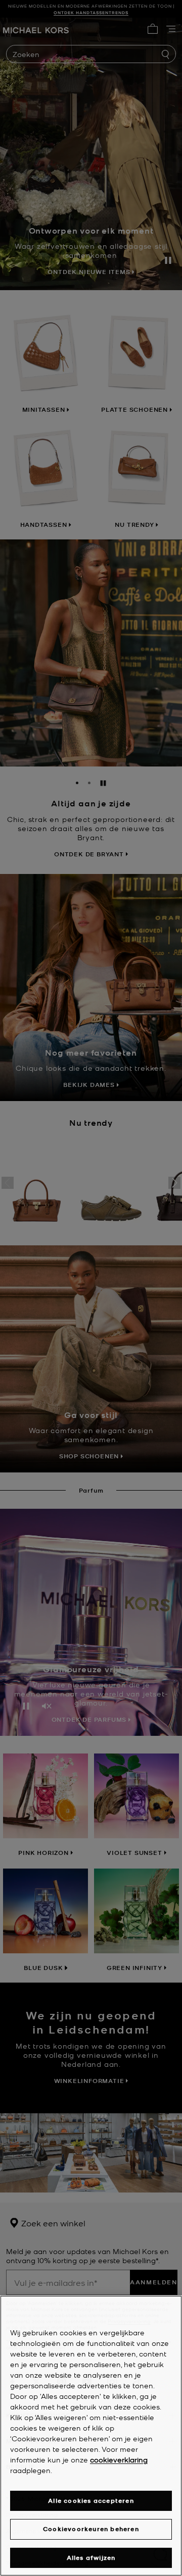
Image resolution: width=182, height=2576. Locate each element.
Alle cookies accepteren (91, 2501)
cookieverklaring (119, 2459)
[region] (91, 2436)
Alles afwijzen (91, 2558)
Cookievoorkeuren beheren (91, 2529)
